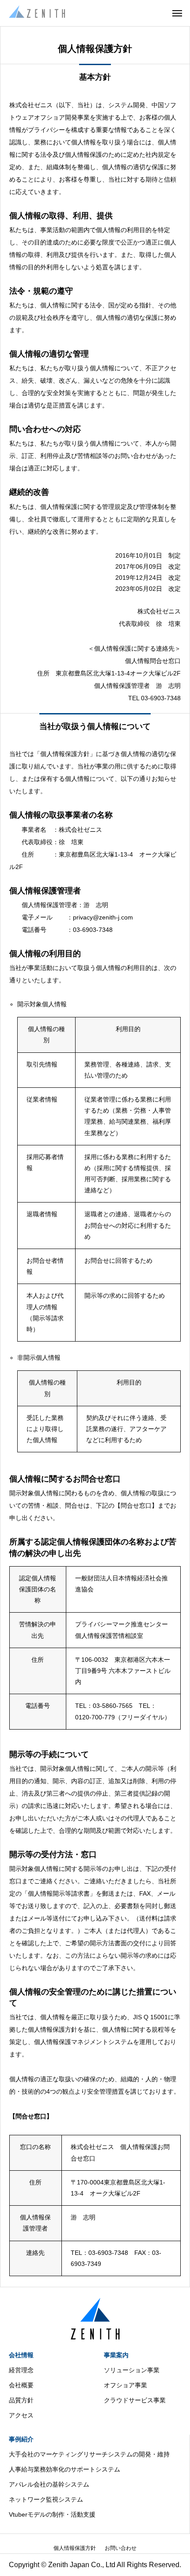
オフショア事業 (125, 2385)
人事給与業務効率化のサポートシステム (65, 2469)
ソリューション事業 (132, 2370)
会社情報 (21, 2355)
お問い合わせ (121, 2548)
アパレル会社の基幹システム (49, 2484)
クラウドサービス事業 (135, 2400)
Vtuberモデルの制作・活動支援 (52, 2514)
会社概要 (21, 2385)
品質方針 (21, 2400)
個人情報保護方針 (75, 2548)
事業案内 (116, 2355)
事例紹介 (21, 2439)
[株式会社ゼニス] (37, 13)
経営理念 (21, 2370)
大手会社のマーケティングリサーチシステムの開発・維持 (89, 2454)
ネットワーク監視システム (46, 2499)
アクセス (21, 2415)
